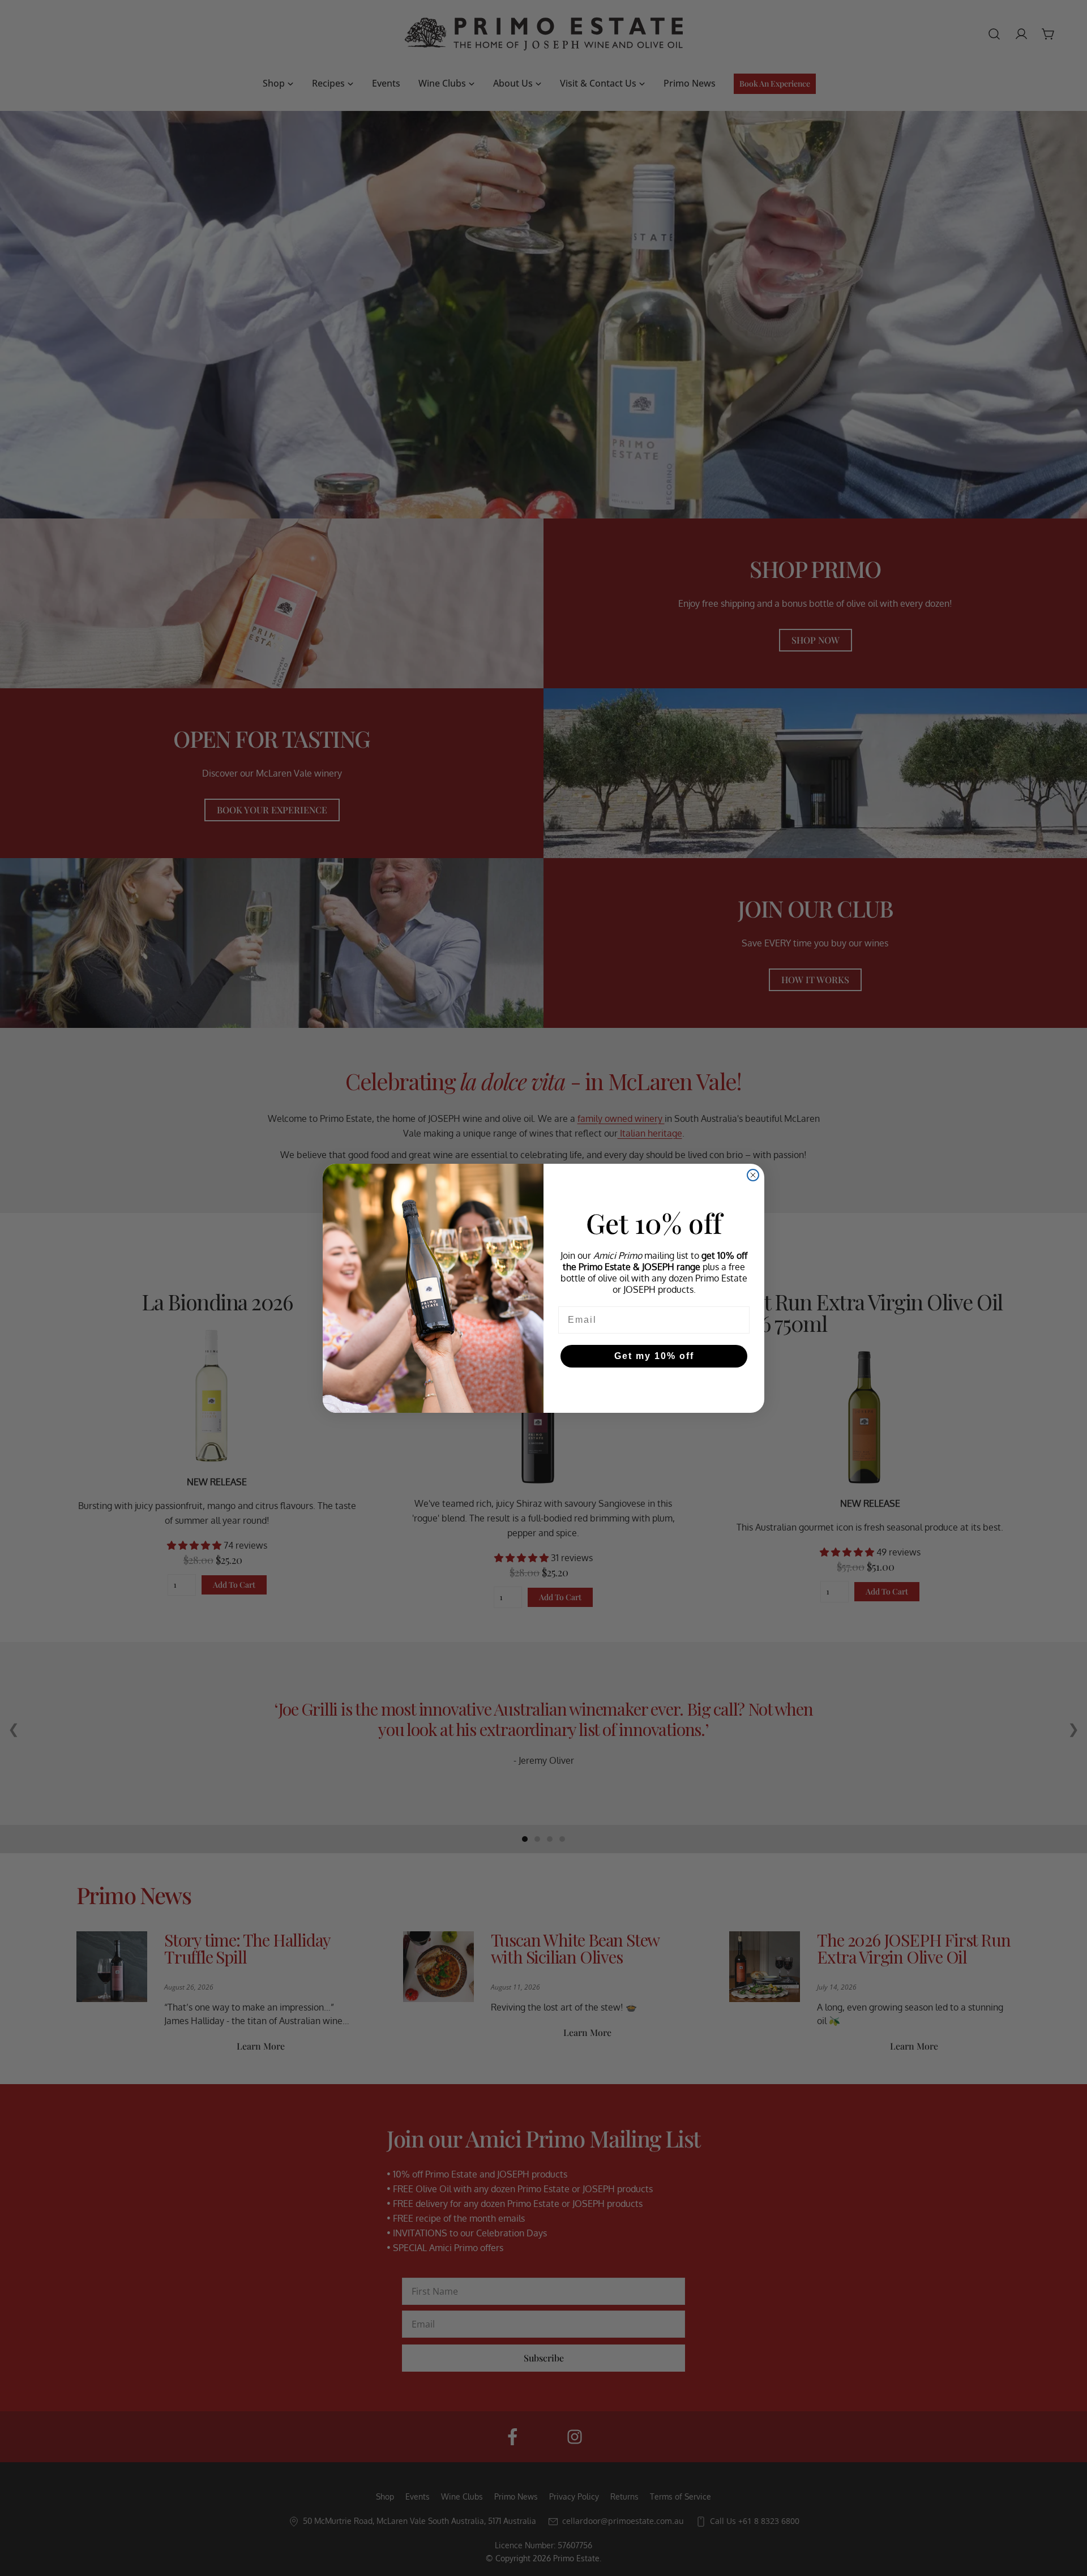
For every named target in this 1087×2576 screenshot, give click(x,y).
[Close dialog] (753, 1175)
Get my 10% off (654, 1356)
